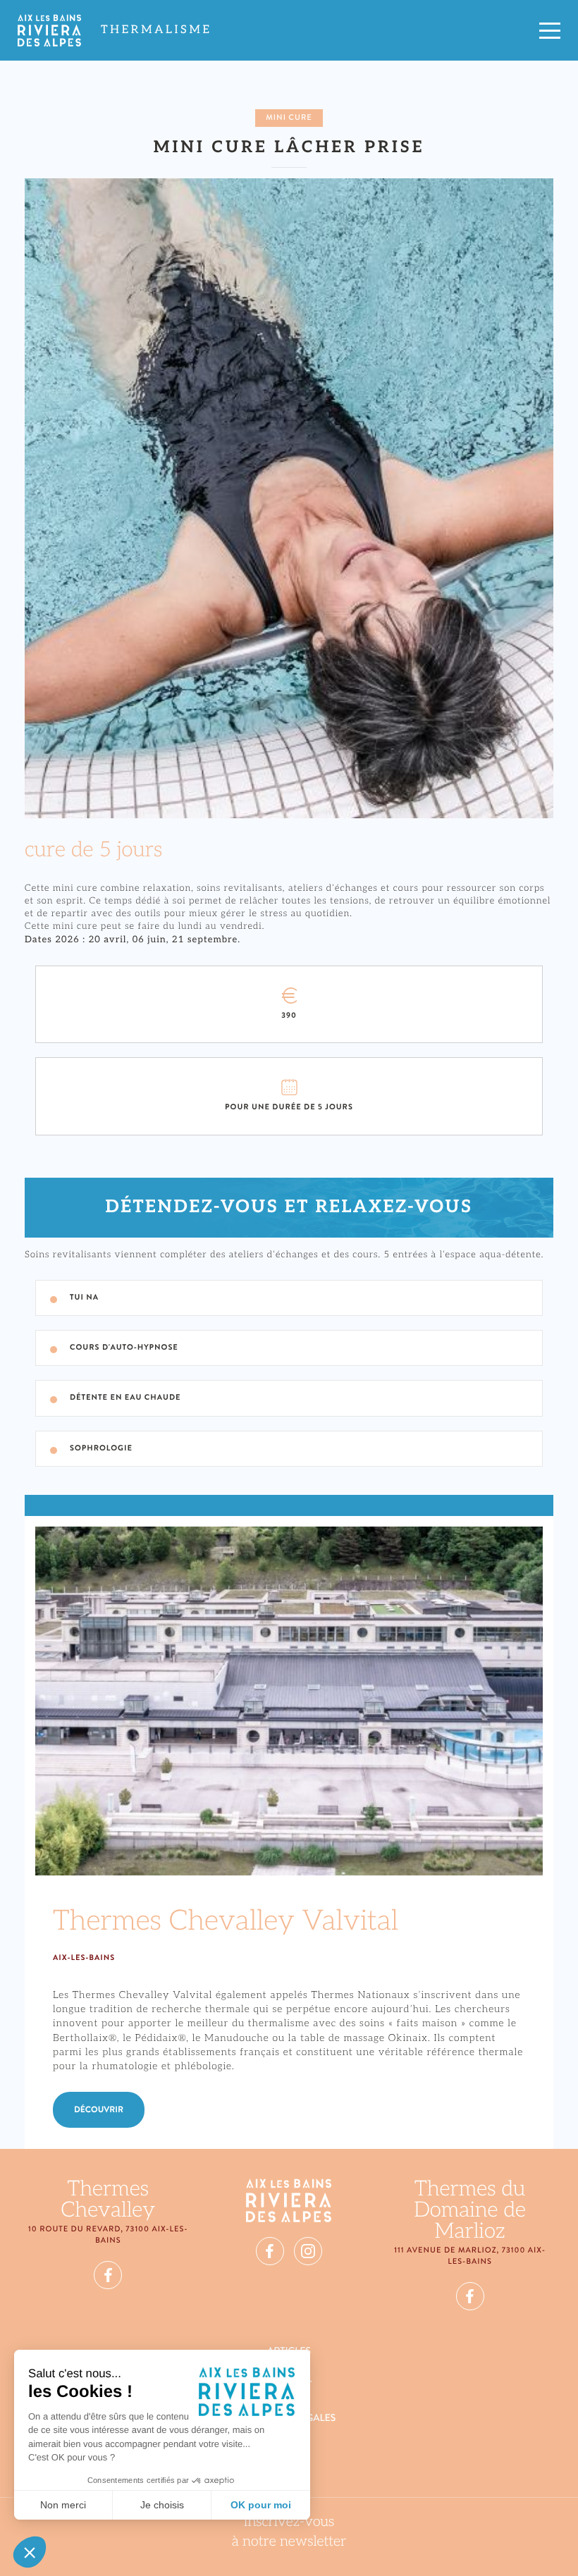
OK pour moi (261, 2505)
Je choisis (162, 2505)
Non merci (63, 2505)
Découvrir (99, 2109)
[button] (30, 2552)
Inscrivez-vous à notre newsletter (289, 2532)
